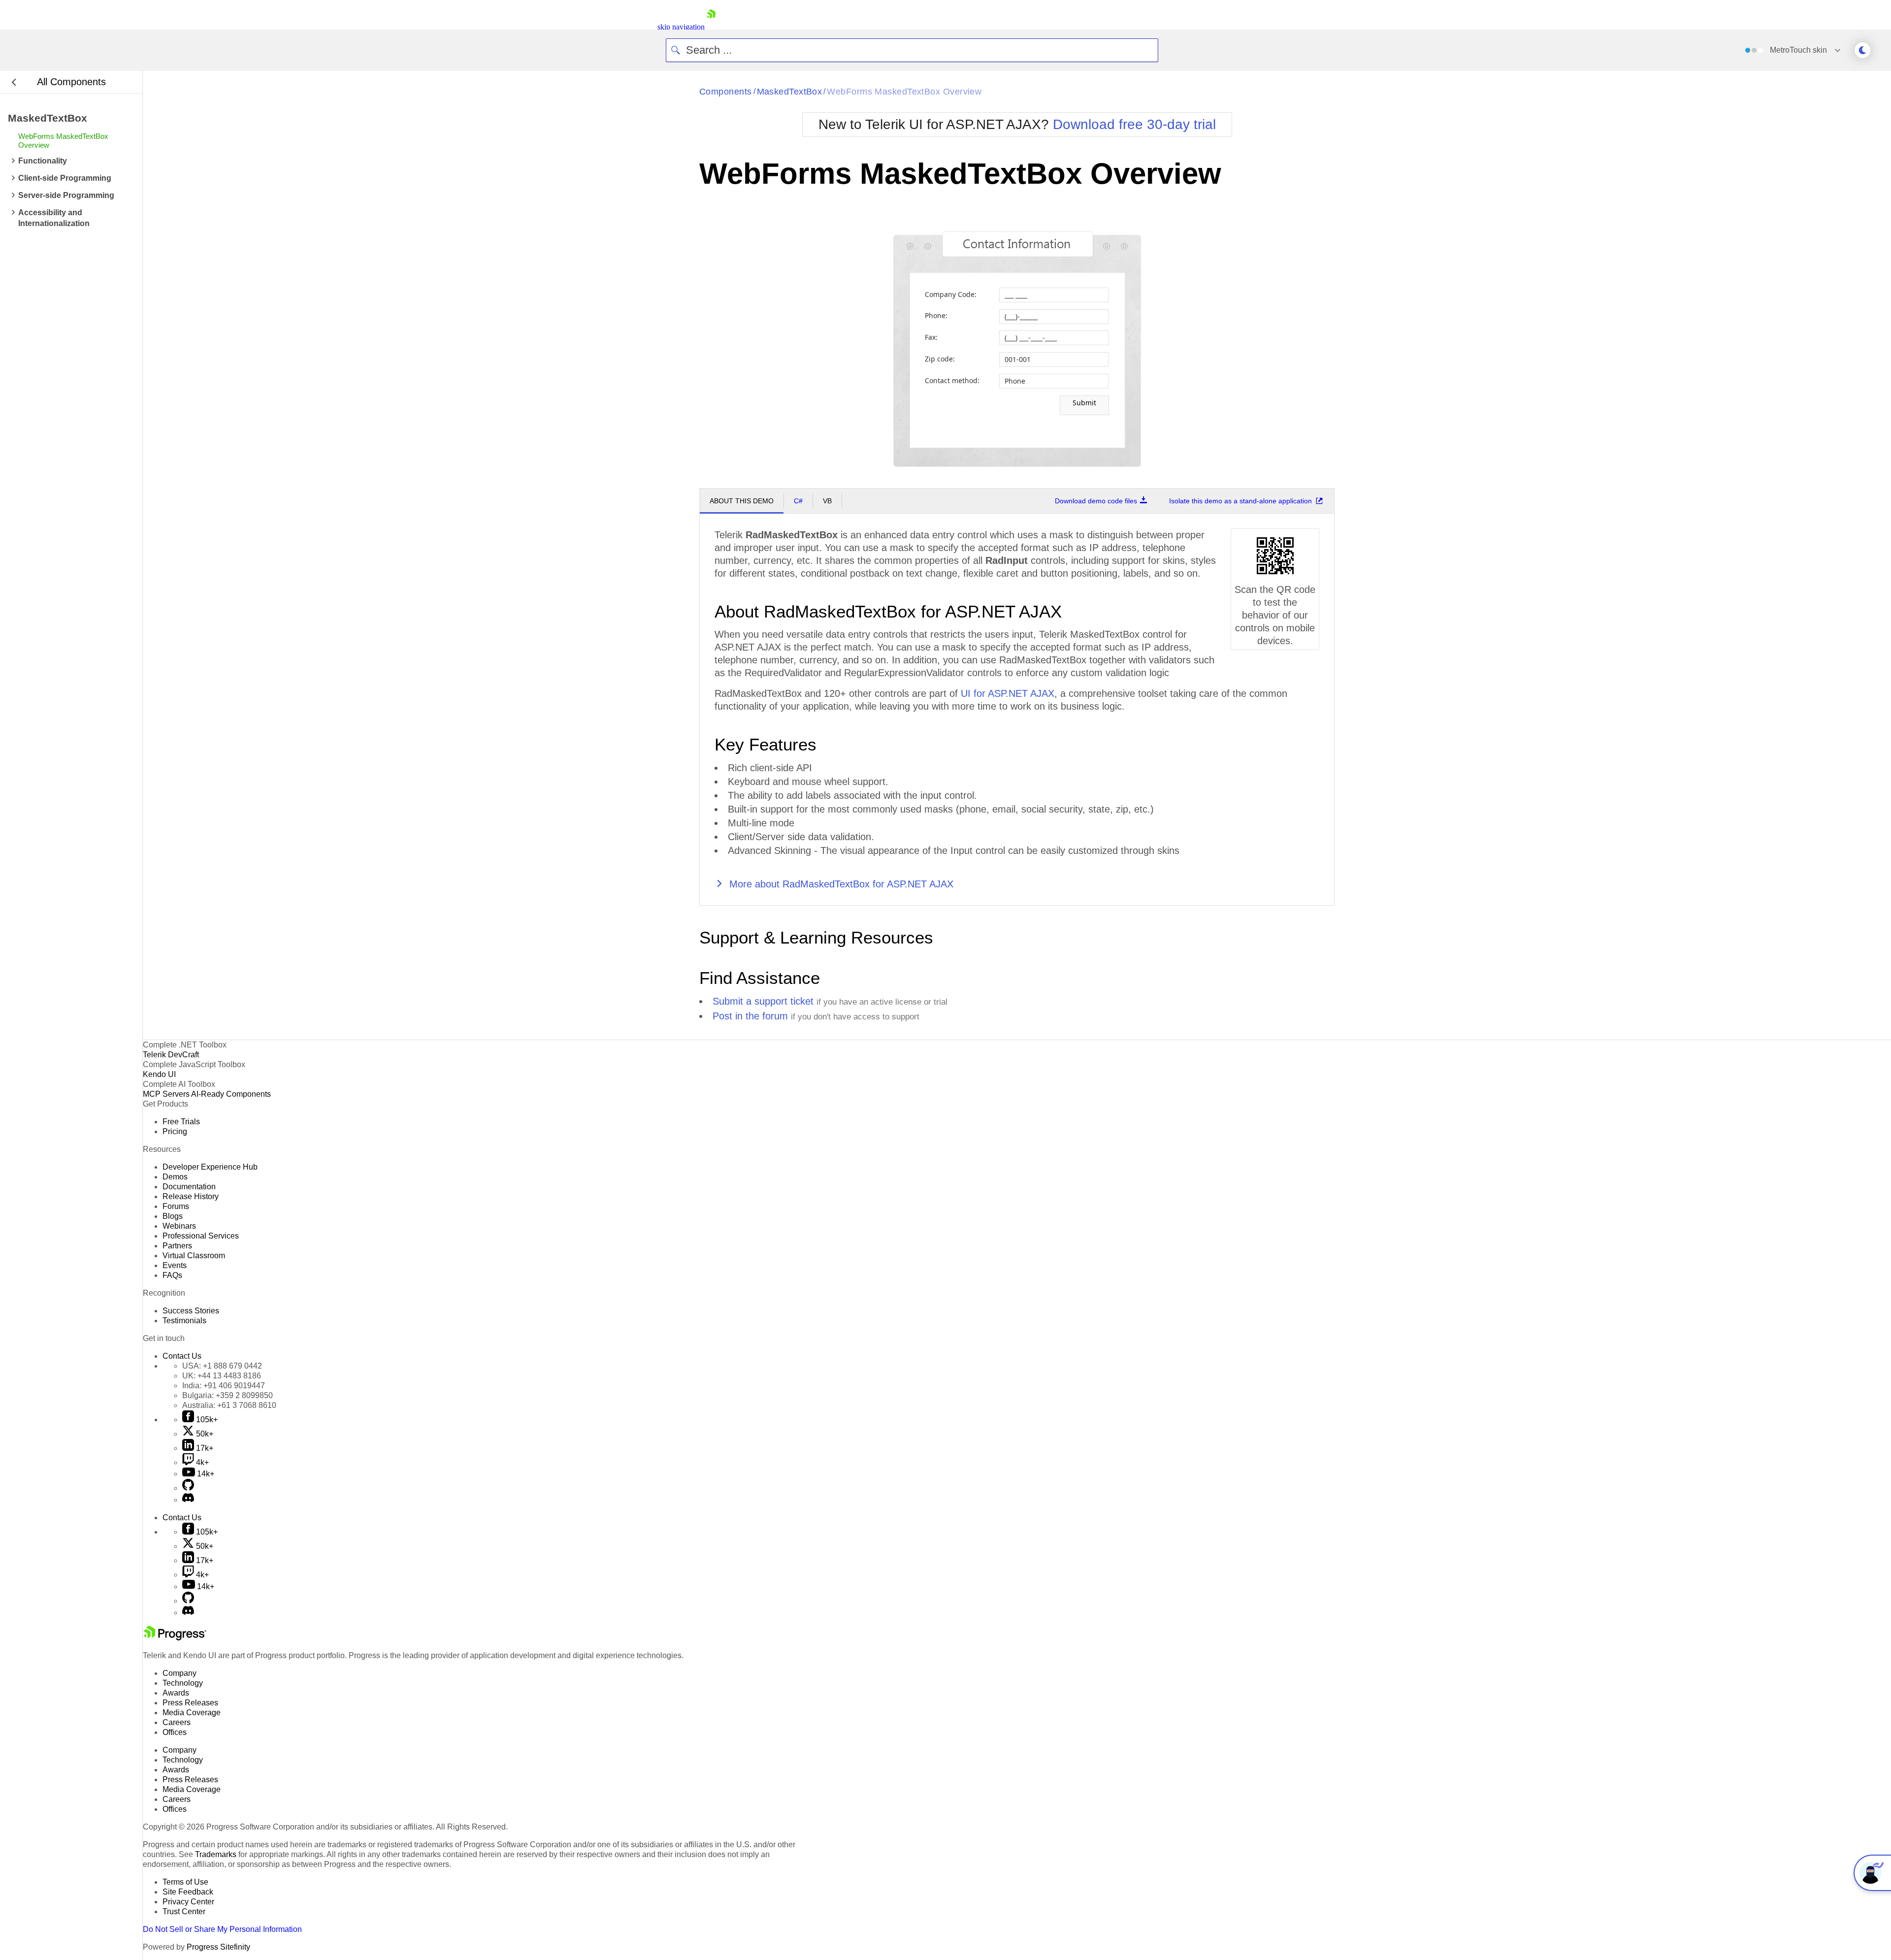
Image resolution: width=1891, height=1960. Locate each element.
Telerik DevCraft (171, 1055)
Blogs (173, 1216)
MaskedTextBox (790, 92)
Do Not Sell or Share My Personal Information (222, 1929)
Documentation (189, 1187)
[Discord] (188, 1500)
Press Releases (190, 1703)
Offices (175, 1732)
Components (726, 92)
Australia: (229, 1405)
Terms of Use (185, 1882)
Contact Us (182, 1356)
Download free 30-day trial (1134, 124)
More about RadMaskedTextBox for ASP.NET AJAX (840, 884)
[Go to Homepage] (711, 27)
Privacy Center (188, 1902)
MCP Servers (166, 1094)
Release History (191, 1196)
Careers (177, 1722)
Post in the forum (750, 1016)
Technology (183, 1683)
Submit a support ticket (763, 1001)
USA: (222, 1366)
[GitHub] (188, 1488)
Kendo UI (159, 1074)
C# (798, 501)
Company (179, 1673)
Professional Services (201, 1236)
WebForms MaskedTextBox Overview (904, 92)
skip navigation (681, 27)
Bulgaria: (228, 1395)
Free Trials (181, 1122)
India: (224, 1386)
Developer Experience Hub (210, 1167)
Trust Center (184, 1911)
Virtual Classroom (194, 1256)
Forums (176, 1206)
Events (175, 1265)
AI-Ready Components (231, 1094)
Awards (176, 1693)
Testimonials (184, 1321)
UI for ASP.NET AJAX (1008, 693)
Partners (177, 1246)
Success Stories (191, 1311)
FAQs (172, 1275)
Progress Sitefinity (218, 1947)
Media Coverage (192, 1713)
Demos (175, 1177)
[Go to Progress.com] (175, 1638)
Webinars (179, 1226)
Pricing (175, 1131)
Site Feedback (188, 1892)
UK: (222, 1376)
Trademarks (216, 1854)
